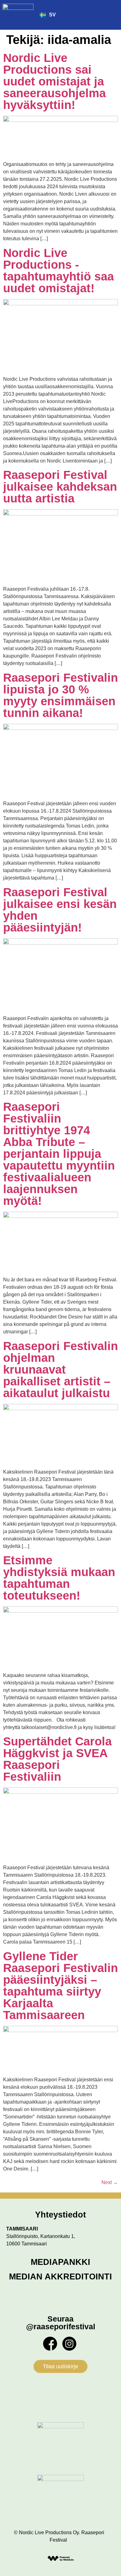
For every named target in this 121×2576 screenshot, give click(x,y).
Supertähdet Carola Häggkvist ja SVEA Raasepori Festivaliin (57, 1759)
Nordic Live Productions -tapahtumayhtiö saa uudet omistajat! (58, 271)
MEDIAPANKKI (60, 2262)
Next (110, 2182)
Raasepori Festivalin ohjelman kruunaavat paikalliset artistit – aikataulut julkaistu (60, 1370)
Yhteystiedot (60, 2215)
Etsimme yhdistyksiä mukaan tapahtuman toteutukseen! (59, 1578)
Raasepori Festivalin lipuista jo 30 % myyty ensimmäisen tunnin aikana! (60, 695)
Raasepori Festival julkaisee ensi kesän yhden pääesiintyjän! (60, 910)
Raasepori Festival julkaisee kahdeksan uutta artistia (60, 487)
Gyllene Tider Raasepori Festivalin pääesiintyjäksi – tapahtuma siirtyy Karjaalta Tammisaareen (60, 1986)
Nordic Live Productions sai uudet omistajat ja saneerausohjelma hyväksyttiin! (54, 81)
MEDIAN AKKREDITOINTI (60, 2277)
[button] (113, 15)
